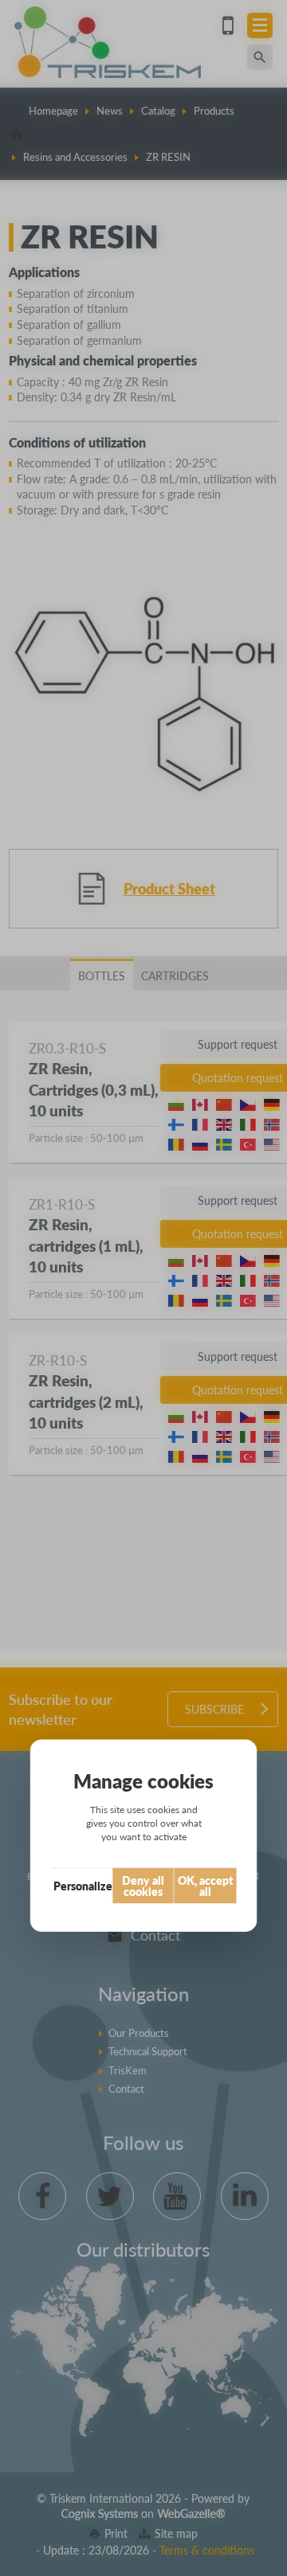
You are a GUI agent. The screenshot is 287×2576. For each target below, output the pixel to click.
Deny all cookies (143, 1886)
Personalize (83, 1886)
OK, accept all (205, 1886)
